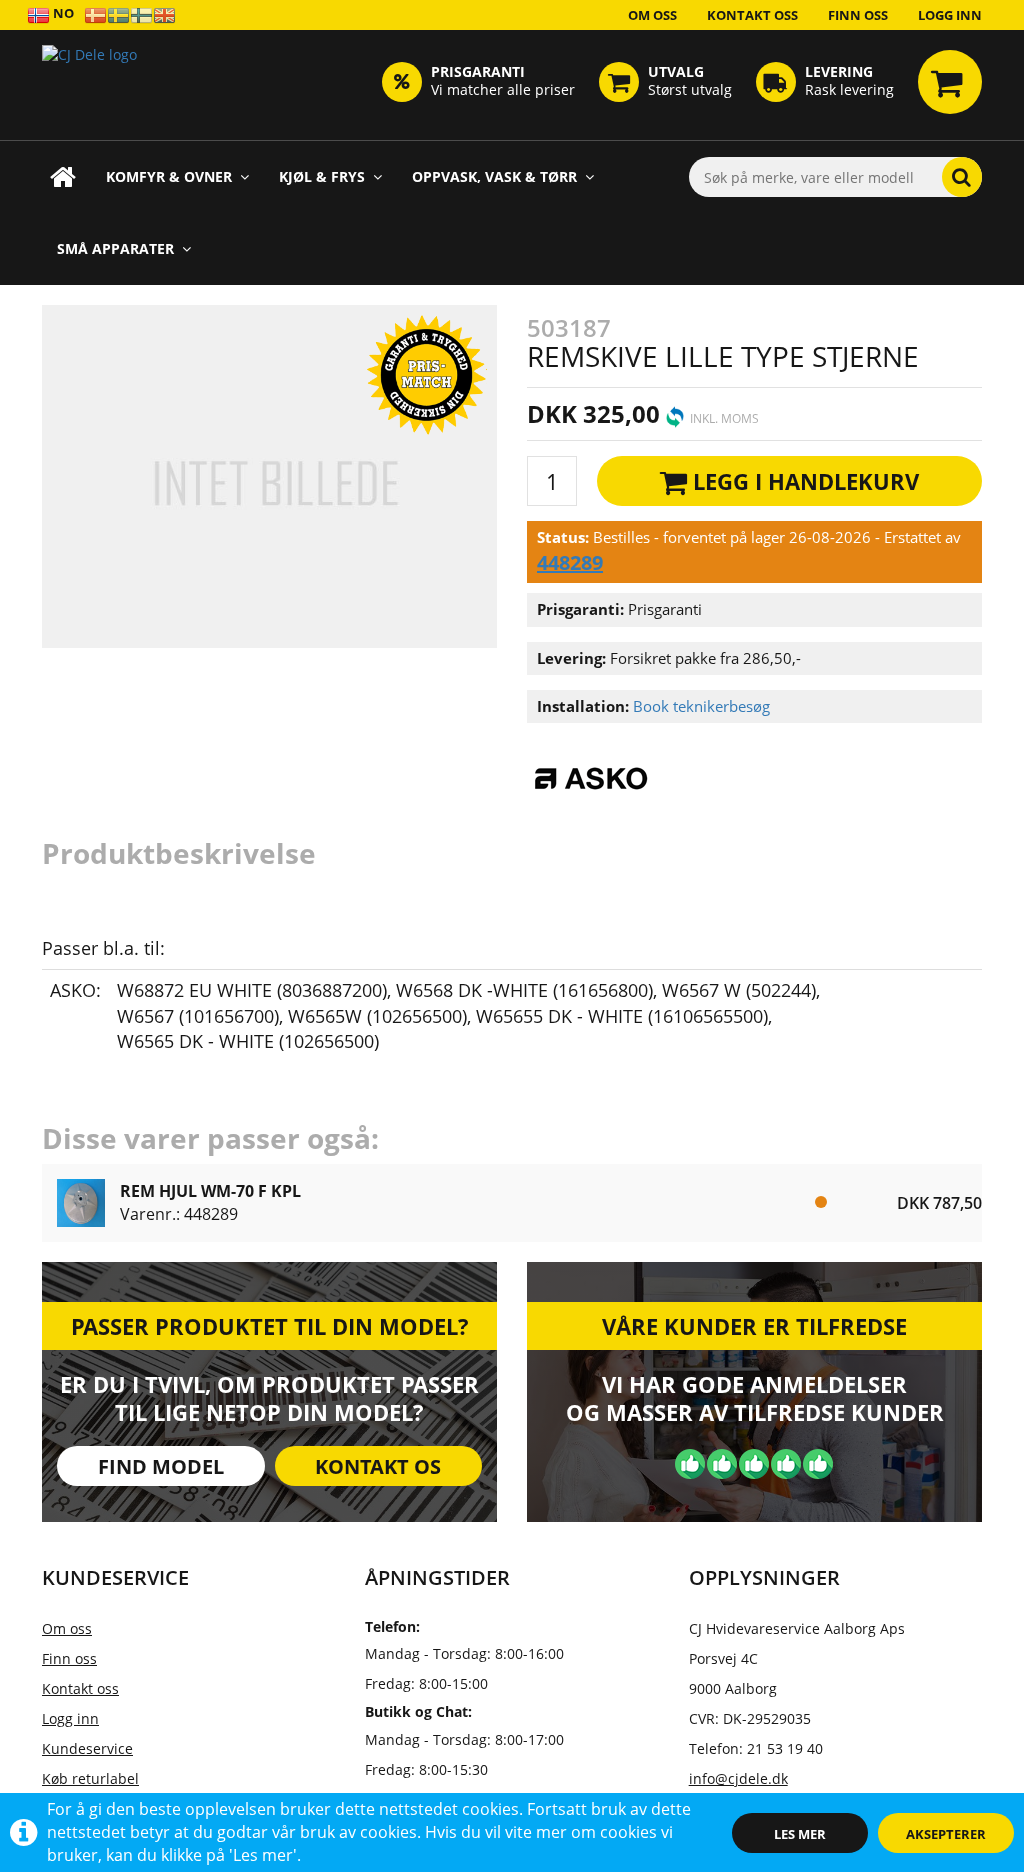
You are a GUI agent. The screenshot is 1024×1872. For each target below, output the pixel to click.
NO (62, 13)
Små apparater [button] (115, 248)
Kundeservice (87, 1748)
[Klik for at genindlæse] (89, 85)
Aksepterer (946, 1834)
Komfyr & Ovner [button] (169, 176)
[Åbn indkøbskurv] (950, 82)
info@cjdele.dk (738, 1778)
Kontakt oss (752, 15)
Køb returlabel (90, 1778)
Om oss (652, 15)
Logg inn (950, 15)
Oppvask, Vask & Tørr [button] (494, 176)
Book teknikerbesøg (701, 706)
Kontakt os (378, 1466)
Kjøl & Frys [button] (322, 176)
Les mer (800, 1834)
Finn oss (858, 15)
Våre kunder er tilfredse (754, 1326)
